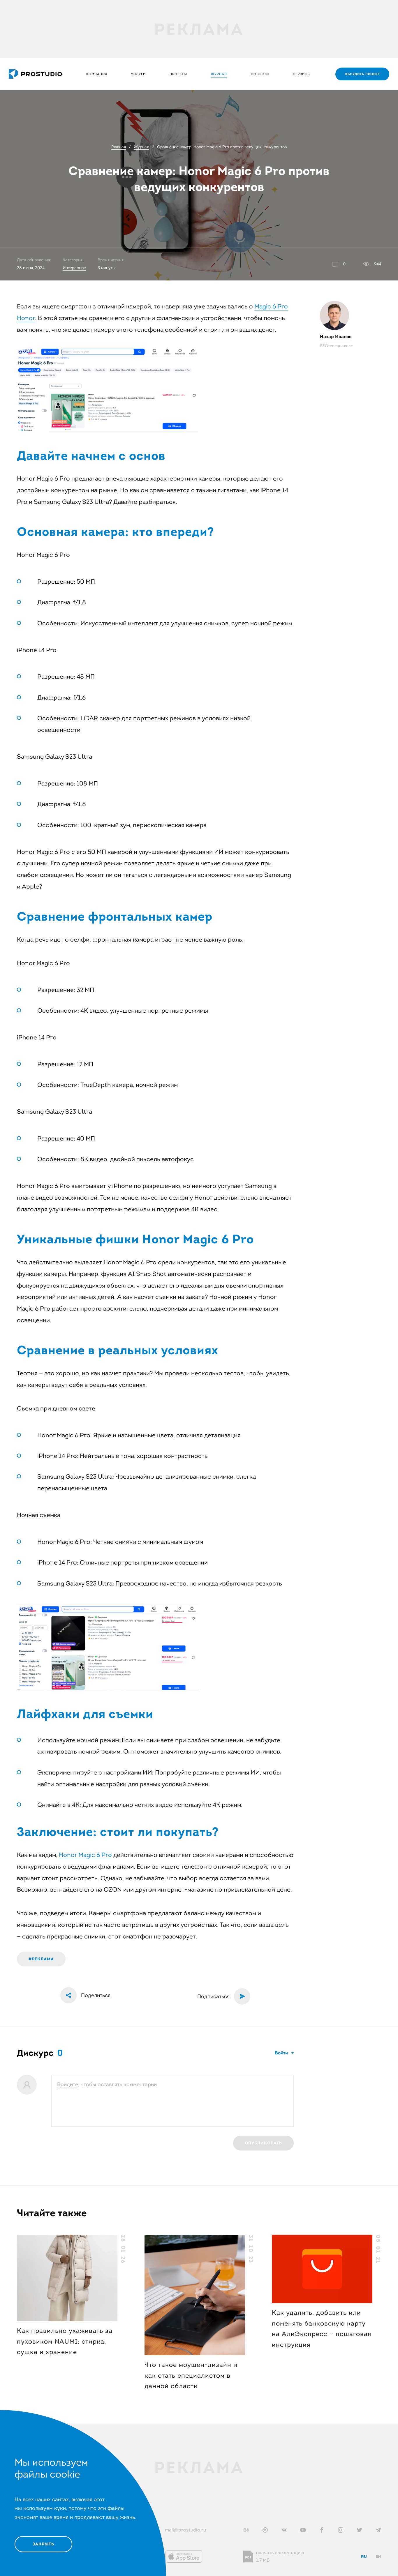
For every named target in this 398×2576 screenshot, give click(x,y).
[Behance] (246, 2530)
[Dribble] (265, 2530)
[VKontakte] (284, 2530)
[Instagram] (341, 2530)
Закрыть (43, 2544)
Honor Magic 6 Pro (85, 1855)
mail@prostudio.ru (185, 2530)
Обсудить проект (362, 74)
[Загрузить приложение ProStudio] (184, 2556)
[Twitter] (360, 2530)
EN (378, 2556)
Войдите (68, 2084)
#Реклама (41, 1959)
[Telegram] (378, 2530)
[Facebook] (322, 2530)
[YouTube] (303, 2530)
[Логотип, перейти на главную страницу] (35, 74)
